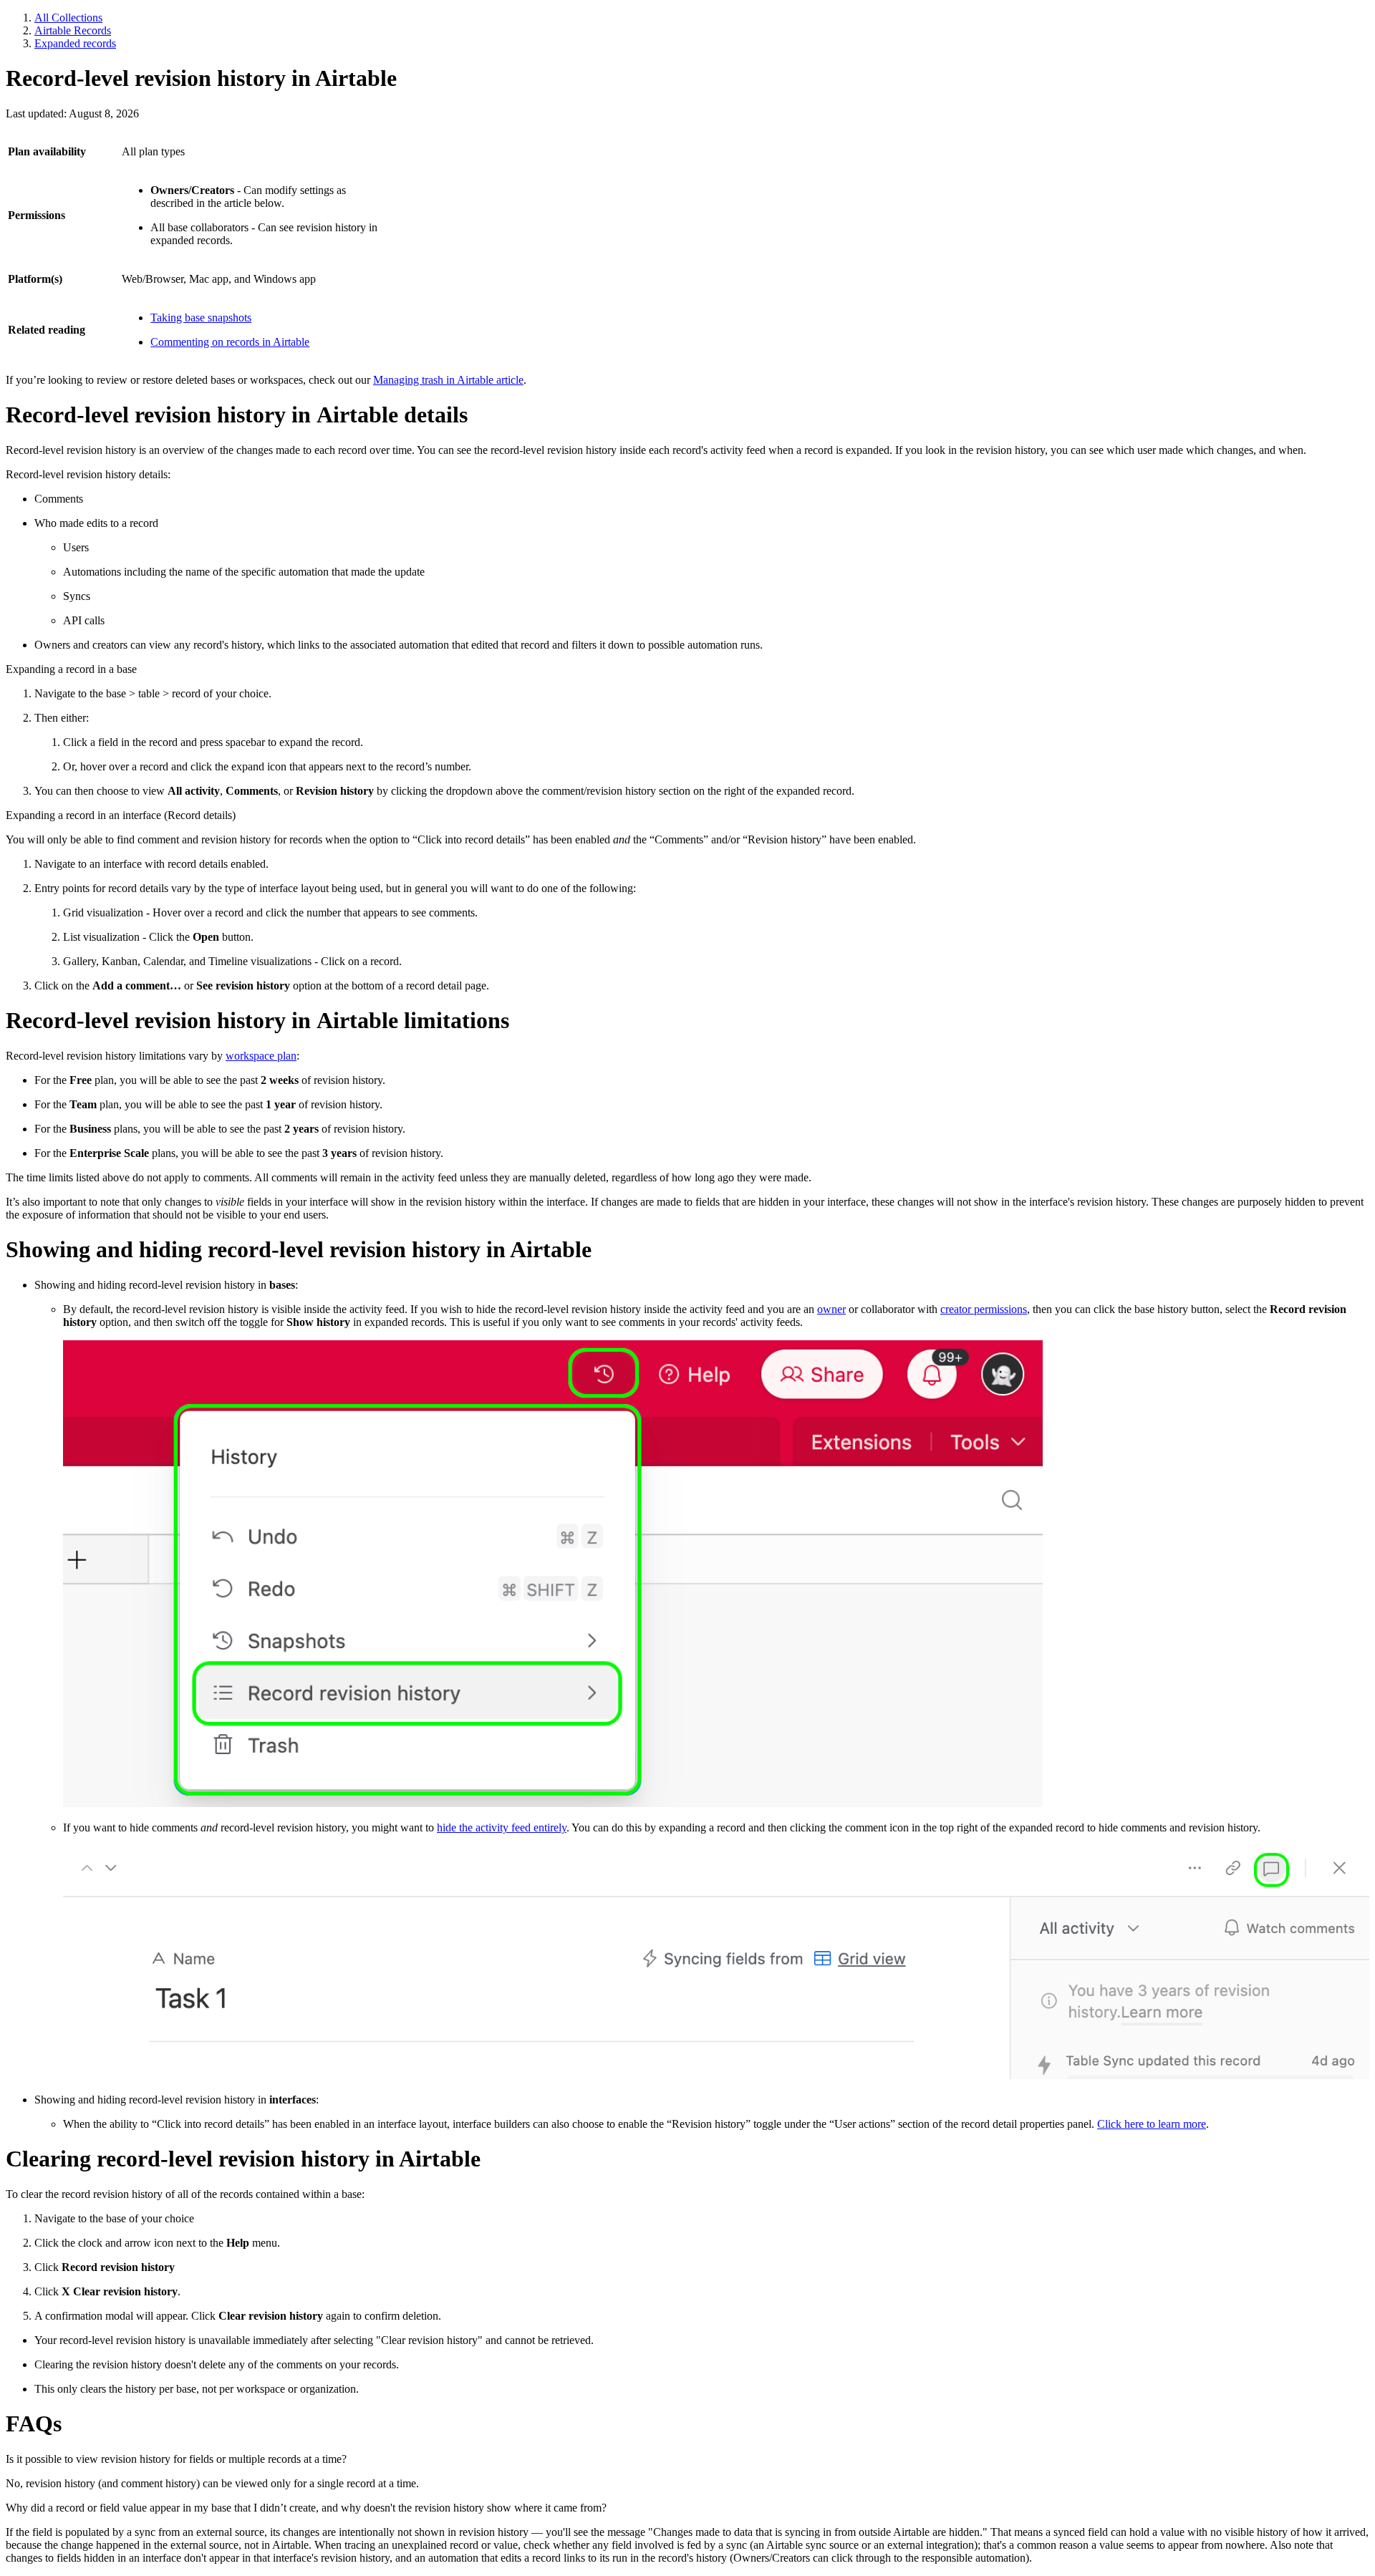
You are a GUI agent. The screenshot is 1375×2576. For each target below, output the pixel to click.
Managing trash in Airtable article (448, 380)
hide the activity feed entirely (502, 1827)
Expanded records (75, 43)
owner (831, 1309)
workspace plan (261, 1056)
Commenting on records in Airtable (230, 342)
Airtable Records (73, 30)
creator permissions (984, 1309)
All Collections (68, 18)
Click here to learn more (1152, 2124)
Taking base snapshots (201, 318)
